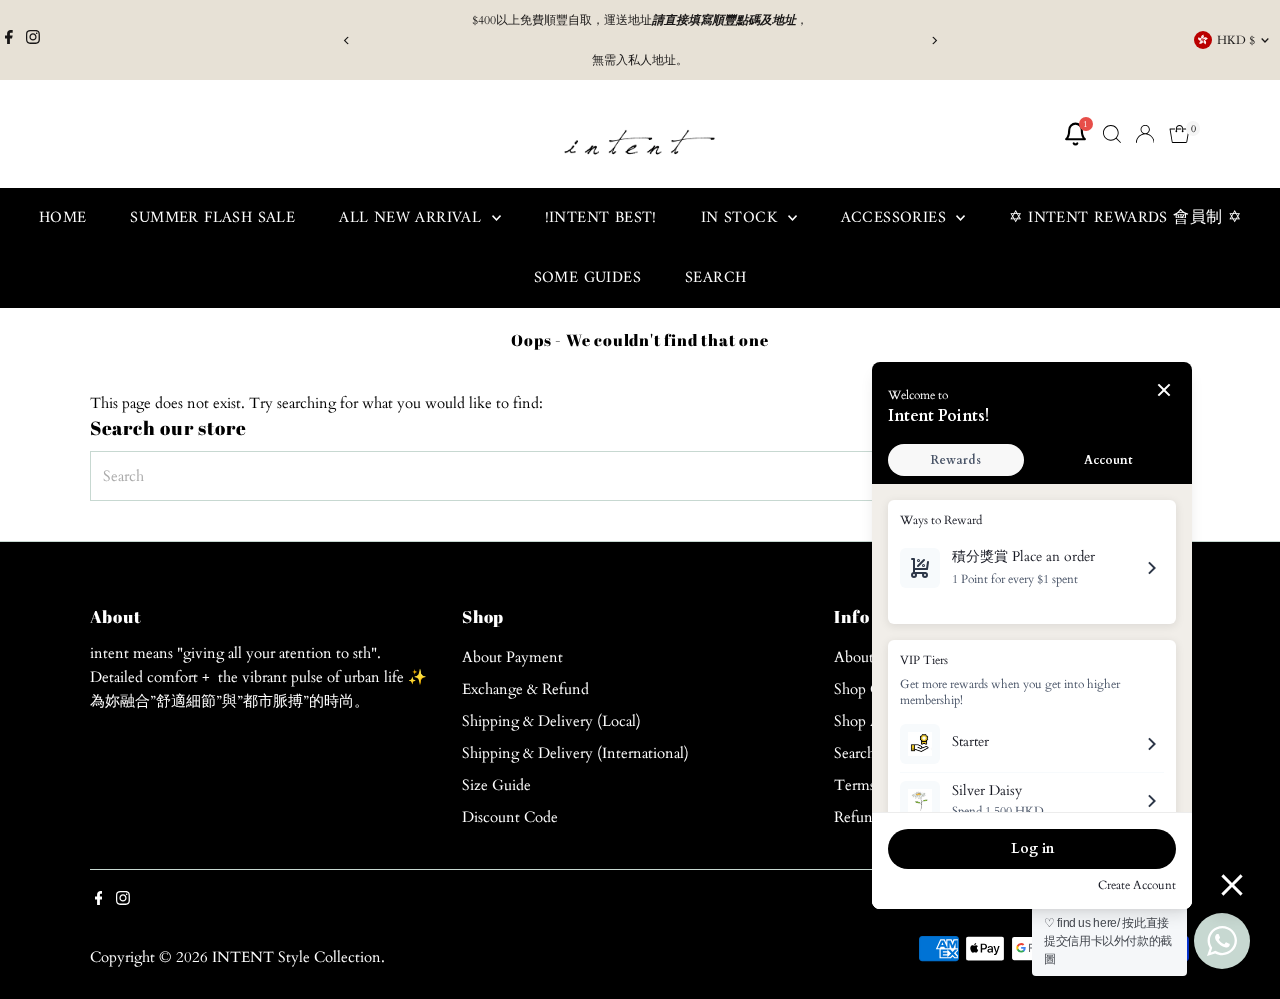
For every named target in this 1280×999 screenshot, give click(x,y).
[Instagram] (33, 40)
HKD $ (1236, 40)
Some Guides (587, 278)
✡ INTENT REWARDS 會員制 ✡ (1125, 218)
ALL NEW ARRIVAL (412, 218)
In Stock (742, 218)
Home (63, 218)
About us (862, 657)
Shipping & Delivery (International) (575, 753)
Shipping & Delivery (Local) (551, 721)
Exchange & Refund (525, 689)
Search (715, 278)
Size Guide (496, 785)
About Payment (512, 657)
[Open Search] (1112, 134)
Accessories (896, 218)
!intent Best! (601, 218)
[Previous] (346, 40)
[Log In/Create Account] (1145, 134)
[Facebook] (9, 40)
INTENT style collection (296, 957)
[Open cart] (1179, 134)
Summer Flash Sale (212, 218)
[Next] (933, 40)
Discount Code (510, 817)
